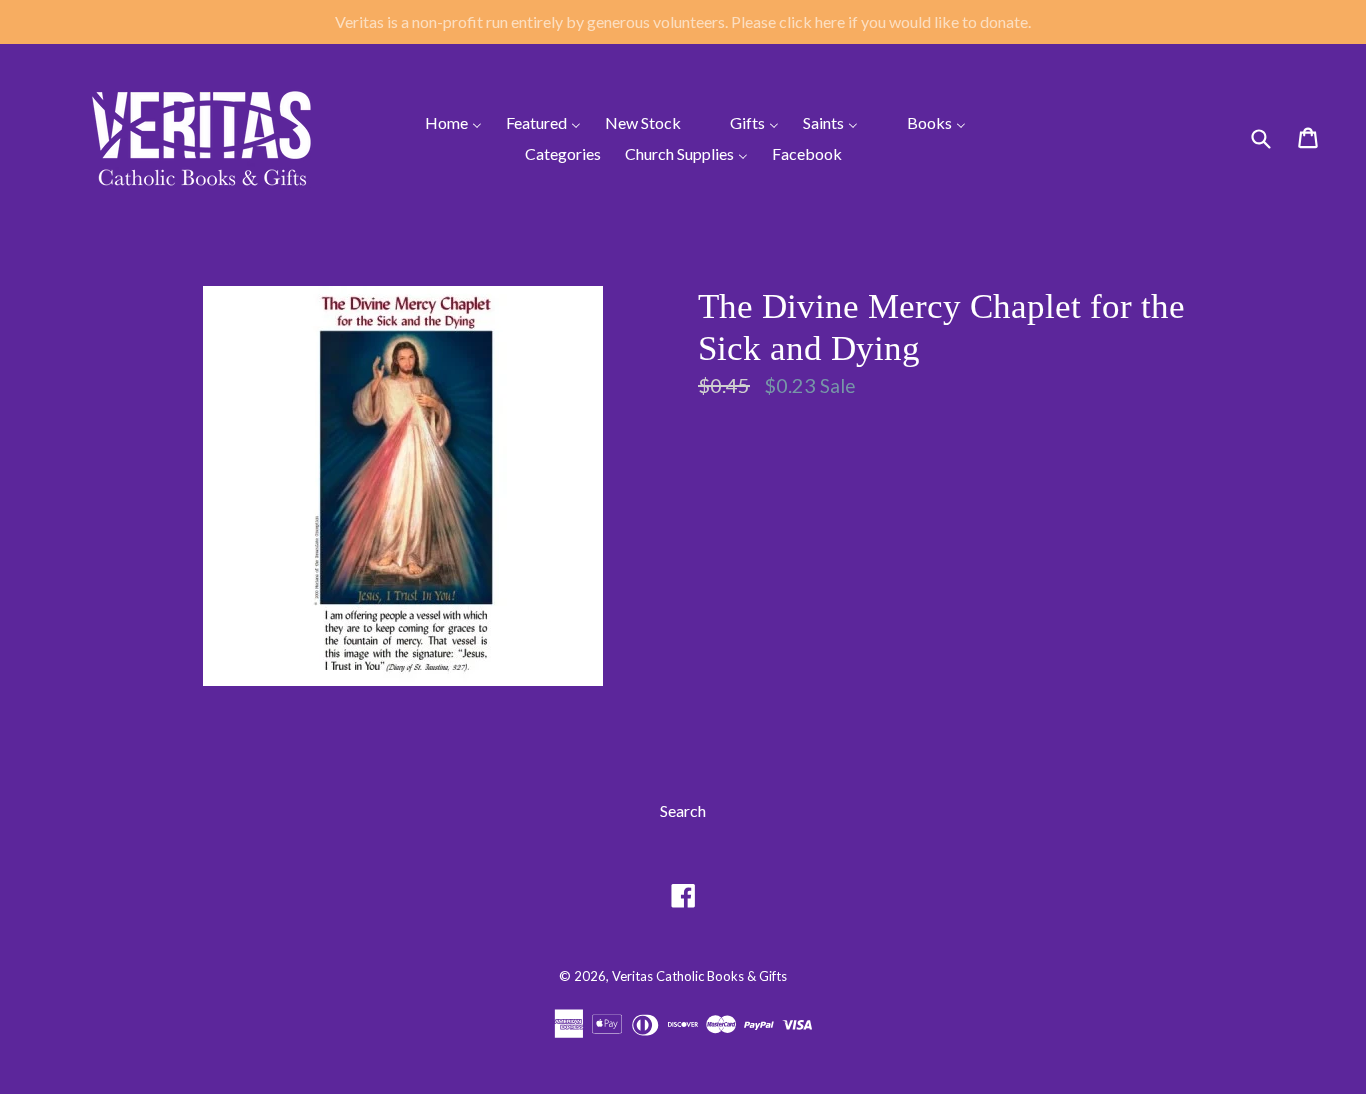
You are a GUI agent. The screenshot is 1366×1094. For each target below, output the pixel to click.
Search (683, 810)
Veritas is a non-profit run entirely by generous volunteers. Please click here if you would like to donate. (683, 21)
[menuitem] (441, 122)
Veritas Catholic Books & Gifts (699, 976)
